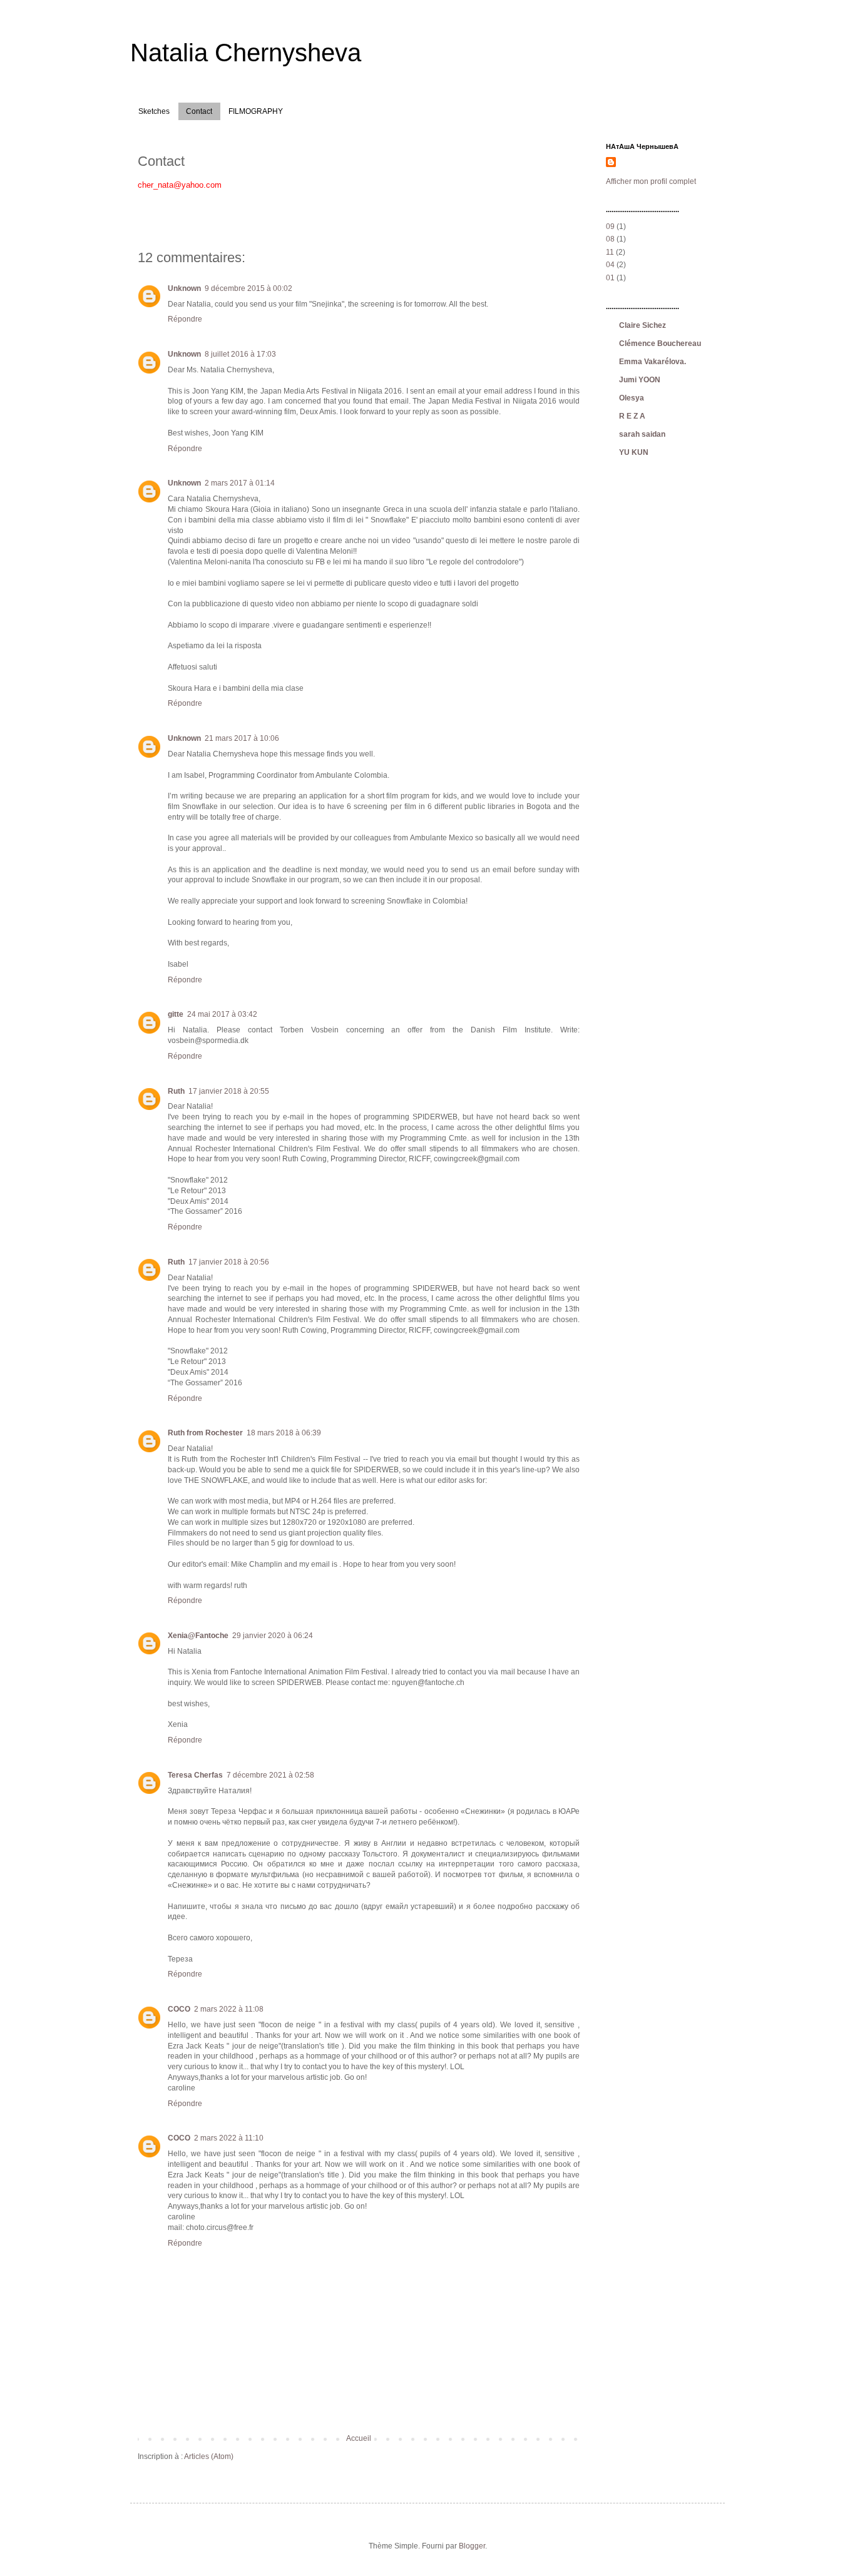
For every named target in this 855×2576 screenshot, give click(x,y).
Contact (199, 111)
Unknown (184, 288)
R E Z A (632, 416)
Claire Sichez (643, 325)
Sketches (154, 111)
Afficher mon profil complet (651, 181)
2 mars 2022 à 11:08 (229, 2009)
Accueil (359, 2438)
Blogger (472, 2546)
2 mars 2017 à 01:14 (240, 483)
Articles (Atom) (209, 2456)
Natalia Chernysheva (246, 53)
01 (610, 278)
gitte (176, 1014)
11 (610, 252)
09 (610, 227)
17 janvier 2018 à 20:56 (229, 1262)
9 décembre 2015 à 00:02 (248, 288)
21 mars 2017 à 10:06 (242, 738)
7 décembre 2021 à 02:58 (270, 1775)
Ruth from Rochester (205, 1433)
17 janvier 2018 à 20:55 (229, 1091)
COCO (179, 2009)
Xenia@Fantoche (198, 1636)
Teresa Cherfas (195, 1775)
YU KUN (634, 452)
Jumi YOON (640, 380)
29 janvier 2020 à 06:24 (273, 1636)
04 (610, 265)
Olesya (632, 398)
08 (610, 239)
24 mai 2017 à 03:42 (222, 1014)
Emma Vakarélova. (653, 362)
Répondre (185, 319)
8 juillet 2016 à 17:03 (240, 354)
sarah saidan (642, 434)
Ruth (176, 1091)
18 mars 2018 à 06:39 (284, 1433)
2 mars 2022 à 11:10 (229, 2138)
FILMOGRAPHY (256, 111)
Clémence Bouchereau (660, 344)
